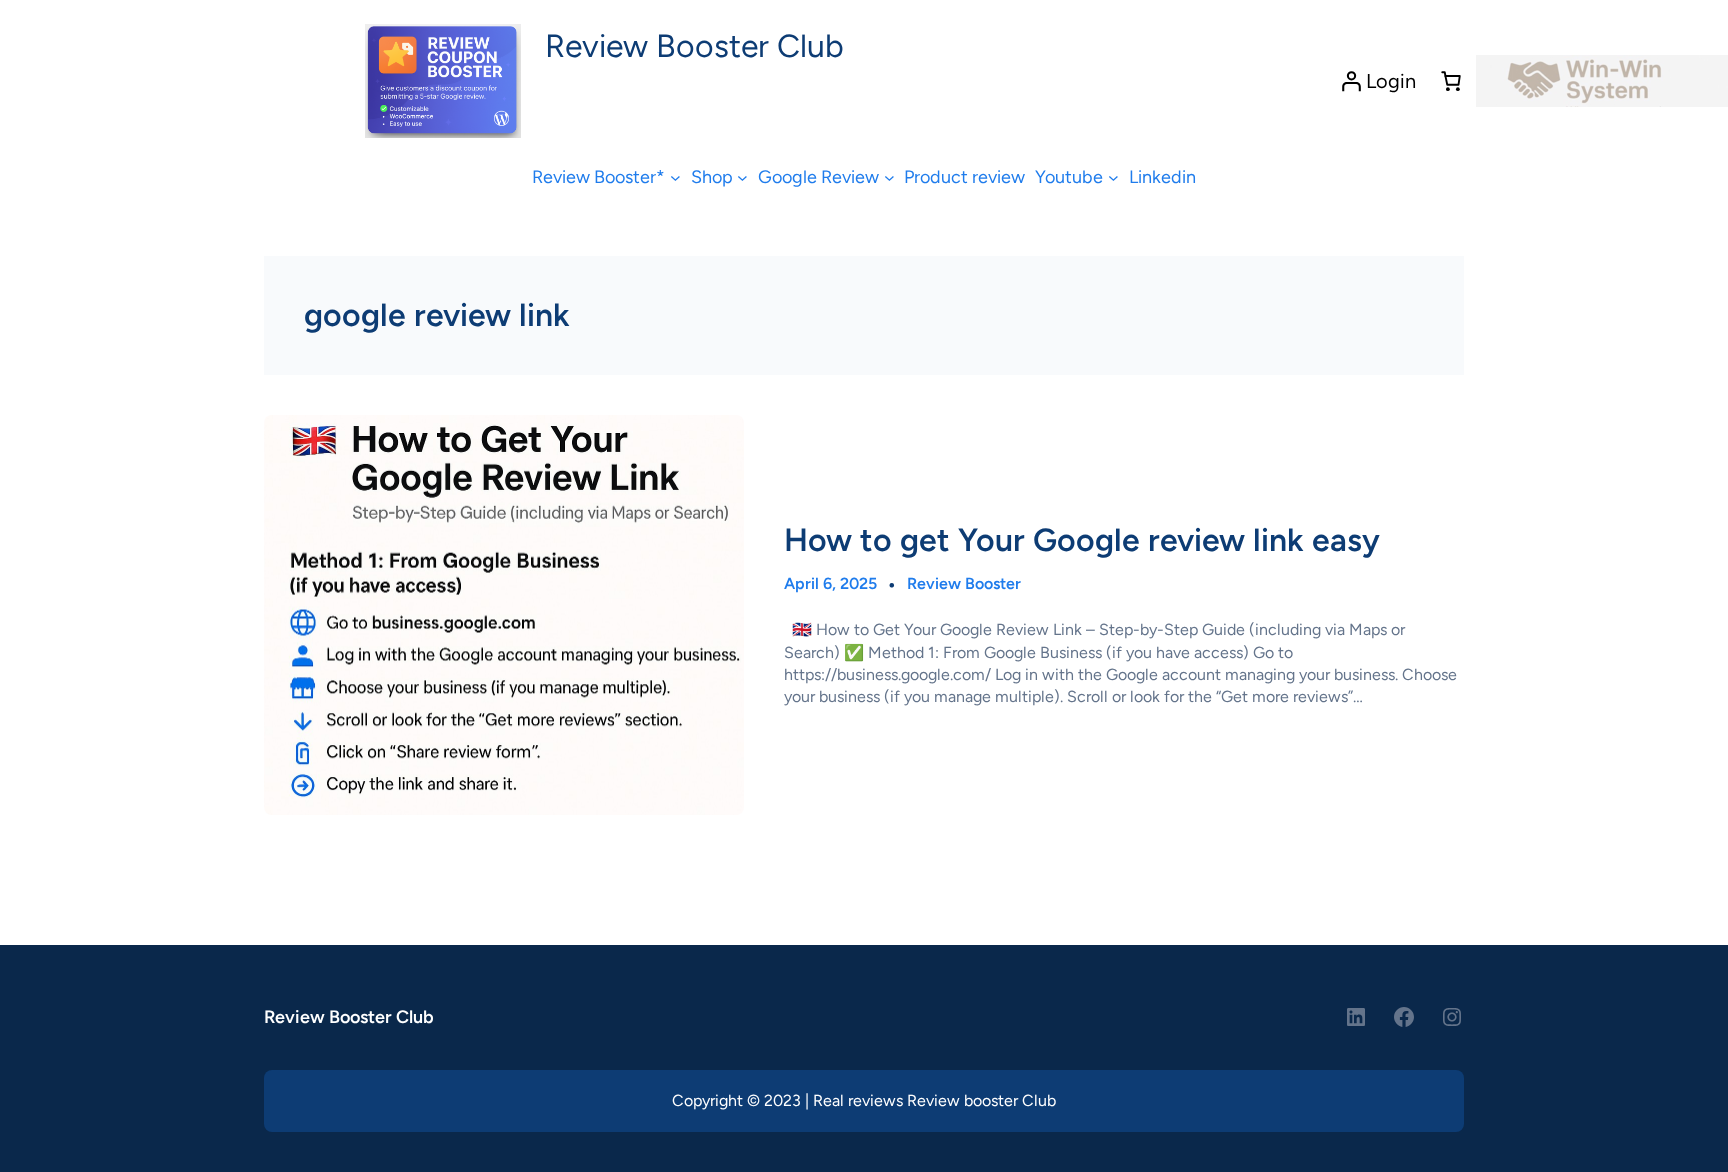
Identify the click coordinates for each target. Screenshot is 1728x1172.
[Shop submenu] (742, 177)
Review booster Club (981, 1100)
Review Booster (964, 583)
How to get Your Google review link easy (1082, 540)
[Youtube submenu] (1113, 177)
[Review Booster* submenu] (675, 177)
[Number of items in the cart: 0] (1451, 81)
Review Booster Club (694, 46)
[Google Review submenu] (889, 177)
